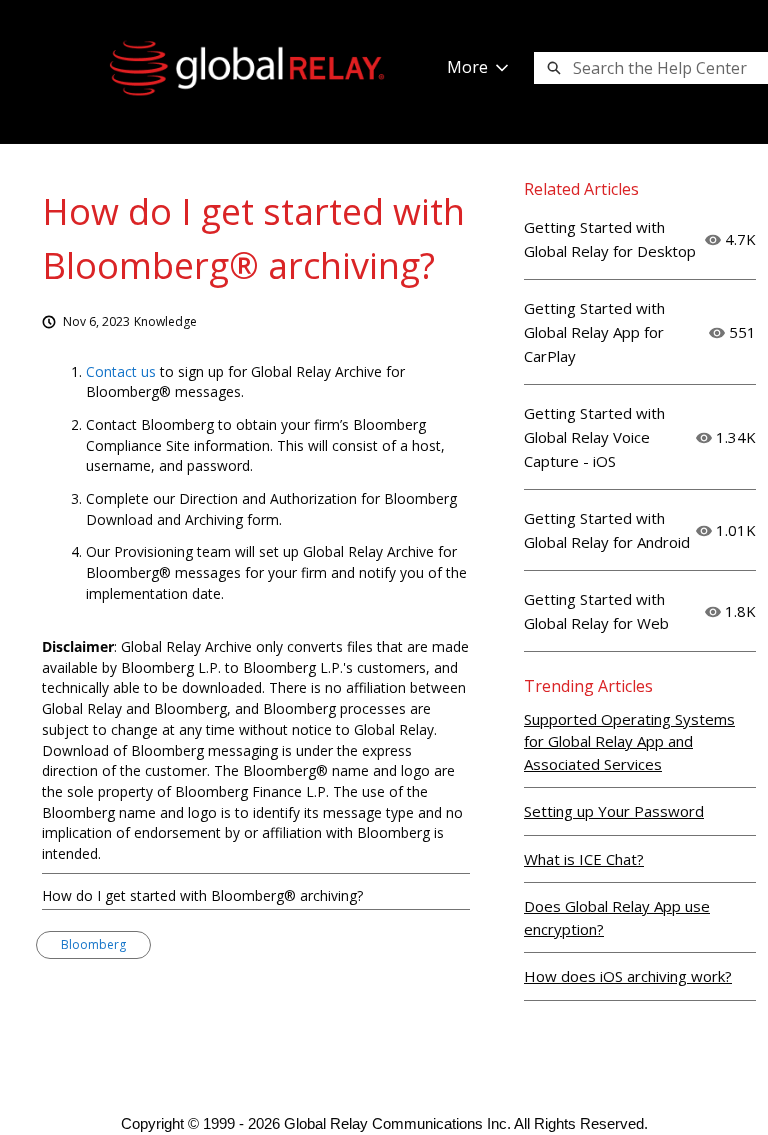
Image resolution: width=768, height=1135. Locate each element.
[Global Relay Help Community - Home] (247, 68)
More (467, 67)
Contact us (121, 371)
